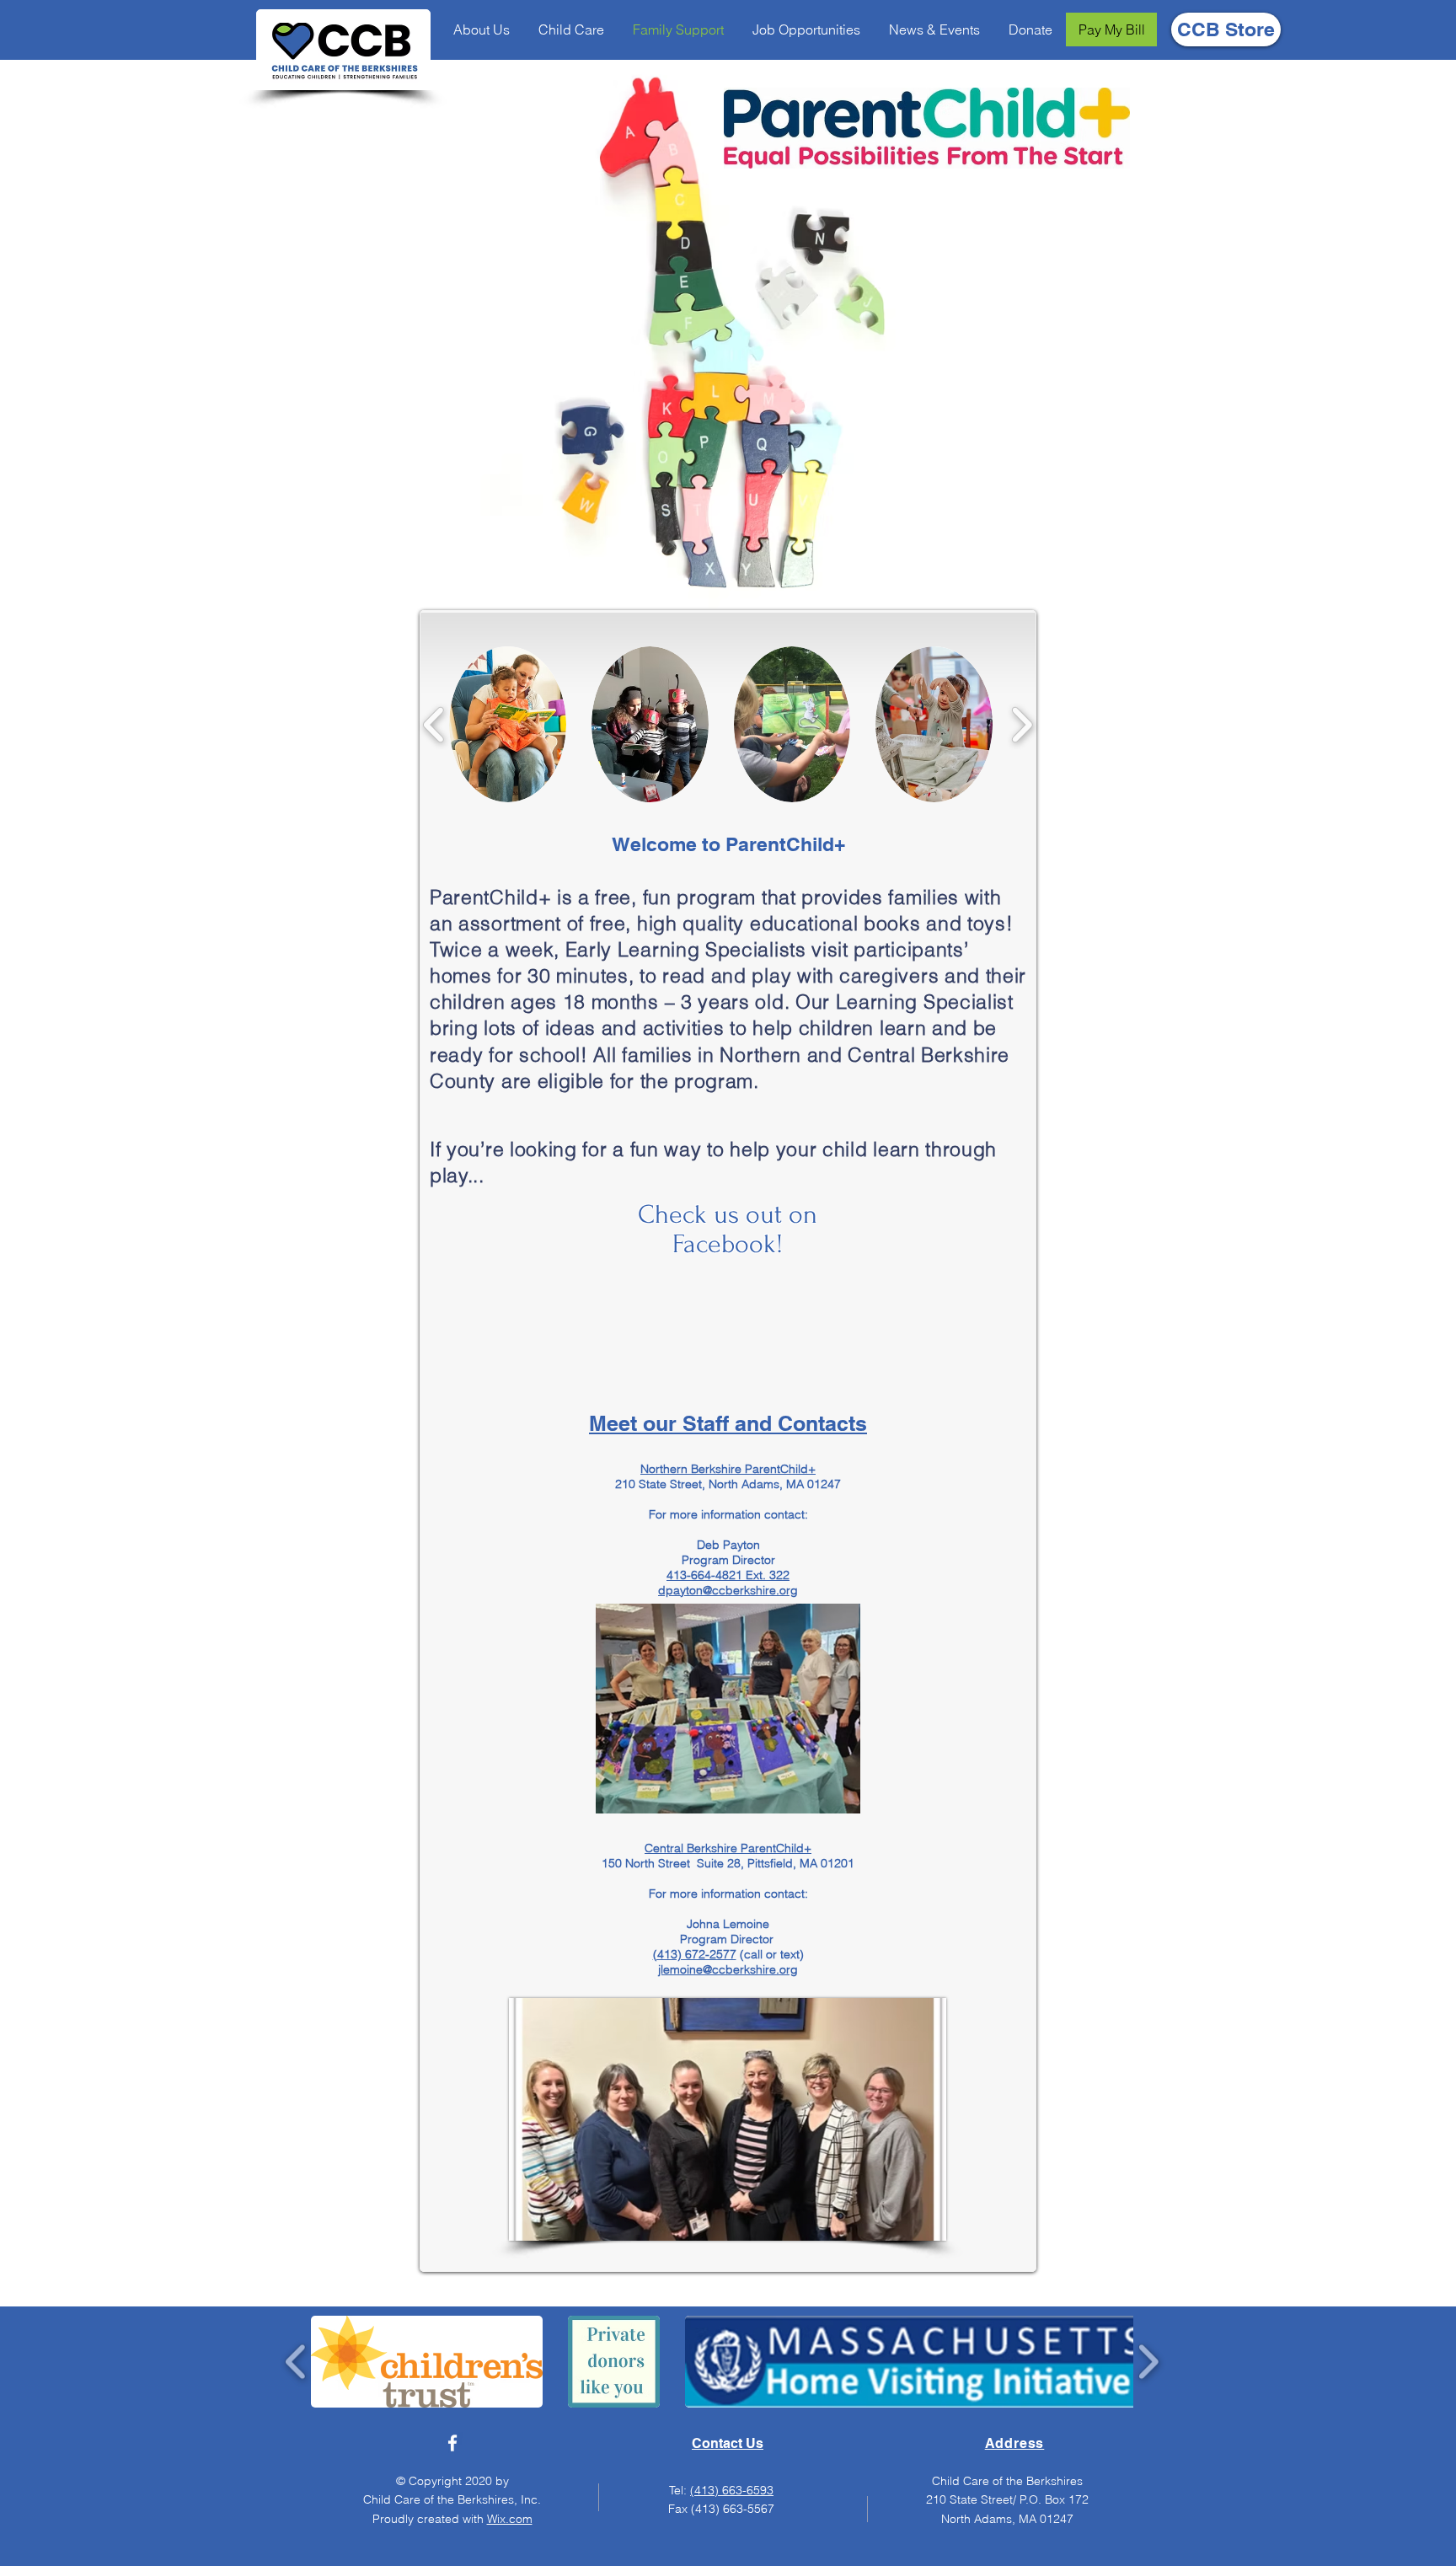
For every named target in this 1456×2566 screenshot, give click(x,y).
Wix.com (510, 2519)
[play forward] (1022, 724)
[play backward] (434, 724)
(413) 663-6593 (732, 2490)
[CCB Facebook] (452, 2443)
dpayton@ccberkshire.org (728, 1590)
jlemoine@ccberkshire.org (728, 1969)
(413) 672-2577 (695, 1954)
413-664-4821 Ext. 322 (728, 1575)
